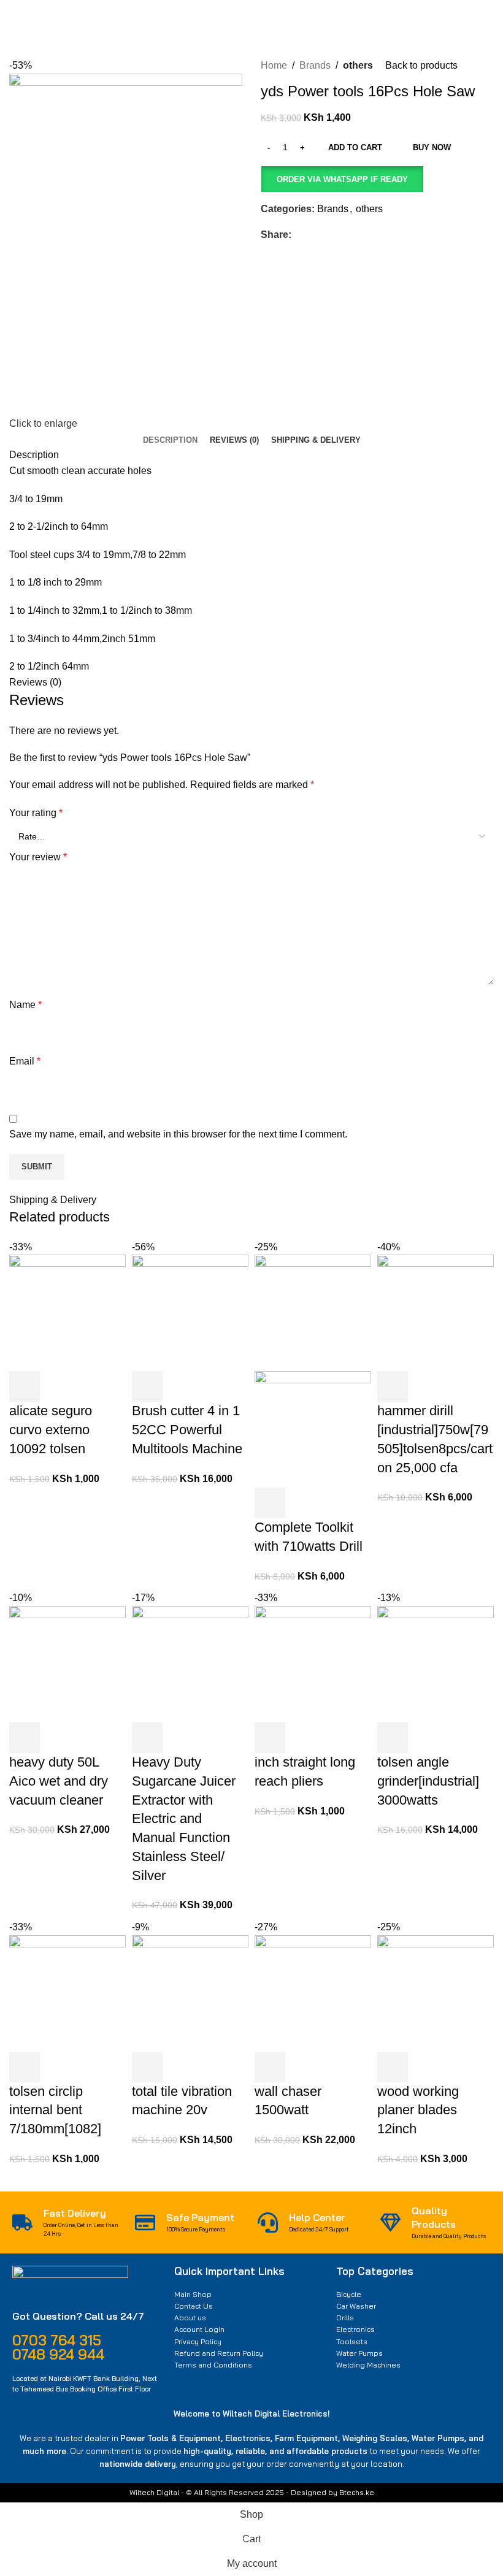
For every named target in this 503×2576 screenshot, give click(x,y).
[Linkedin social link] (341, 235)
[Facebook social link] (298, 235)
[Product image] (313, 1428)
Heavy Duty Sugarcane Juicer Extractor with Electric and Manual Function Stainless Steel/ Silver (184, 1819)
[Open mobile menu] (14, 21)
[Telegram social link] (355, 235)
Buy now (432, 147)
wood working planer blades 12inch (418, 2110)
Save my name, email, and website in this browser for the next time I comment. (178, 1134)
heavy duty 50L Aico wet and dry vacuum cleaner (59, 1781)
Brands (315, 65)
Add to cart (355, 147)
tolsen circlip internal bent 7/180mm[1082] (55, 2110)
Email (25, 1061)
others (358, 65)
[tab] (170, 440)
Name (25, 1005)
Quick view (58, 1386)
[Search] (359, 21)
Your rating (36, 813)
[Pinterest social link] (327, 235)
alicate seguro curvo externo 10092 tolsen (51, 1430)
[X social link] (313, 235)
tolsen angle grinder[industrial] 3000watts (428, 1781)
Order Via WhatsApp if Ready (342, 179)
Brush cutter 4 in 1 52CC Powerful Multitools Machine (187, 1430)
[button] (342, 179)
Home (274, 65)
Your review (38, 857)
